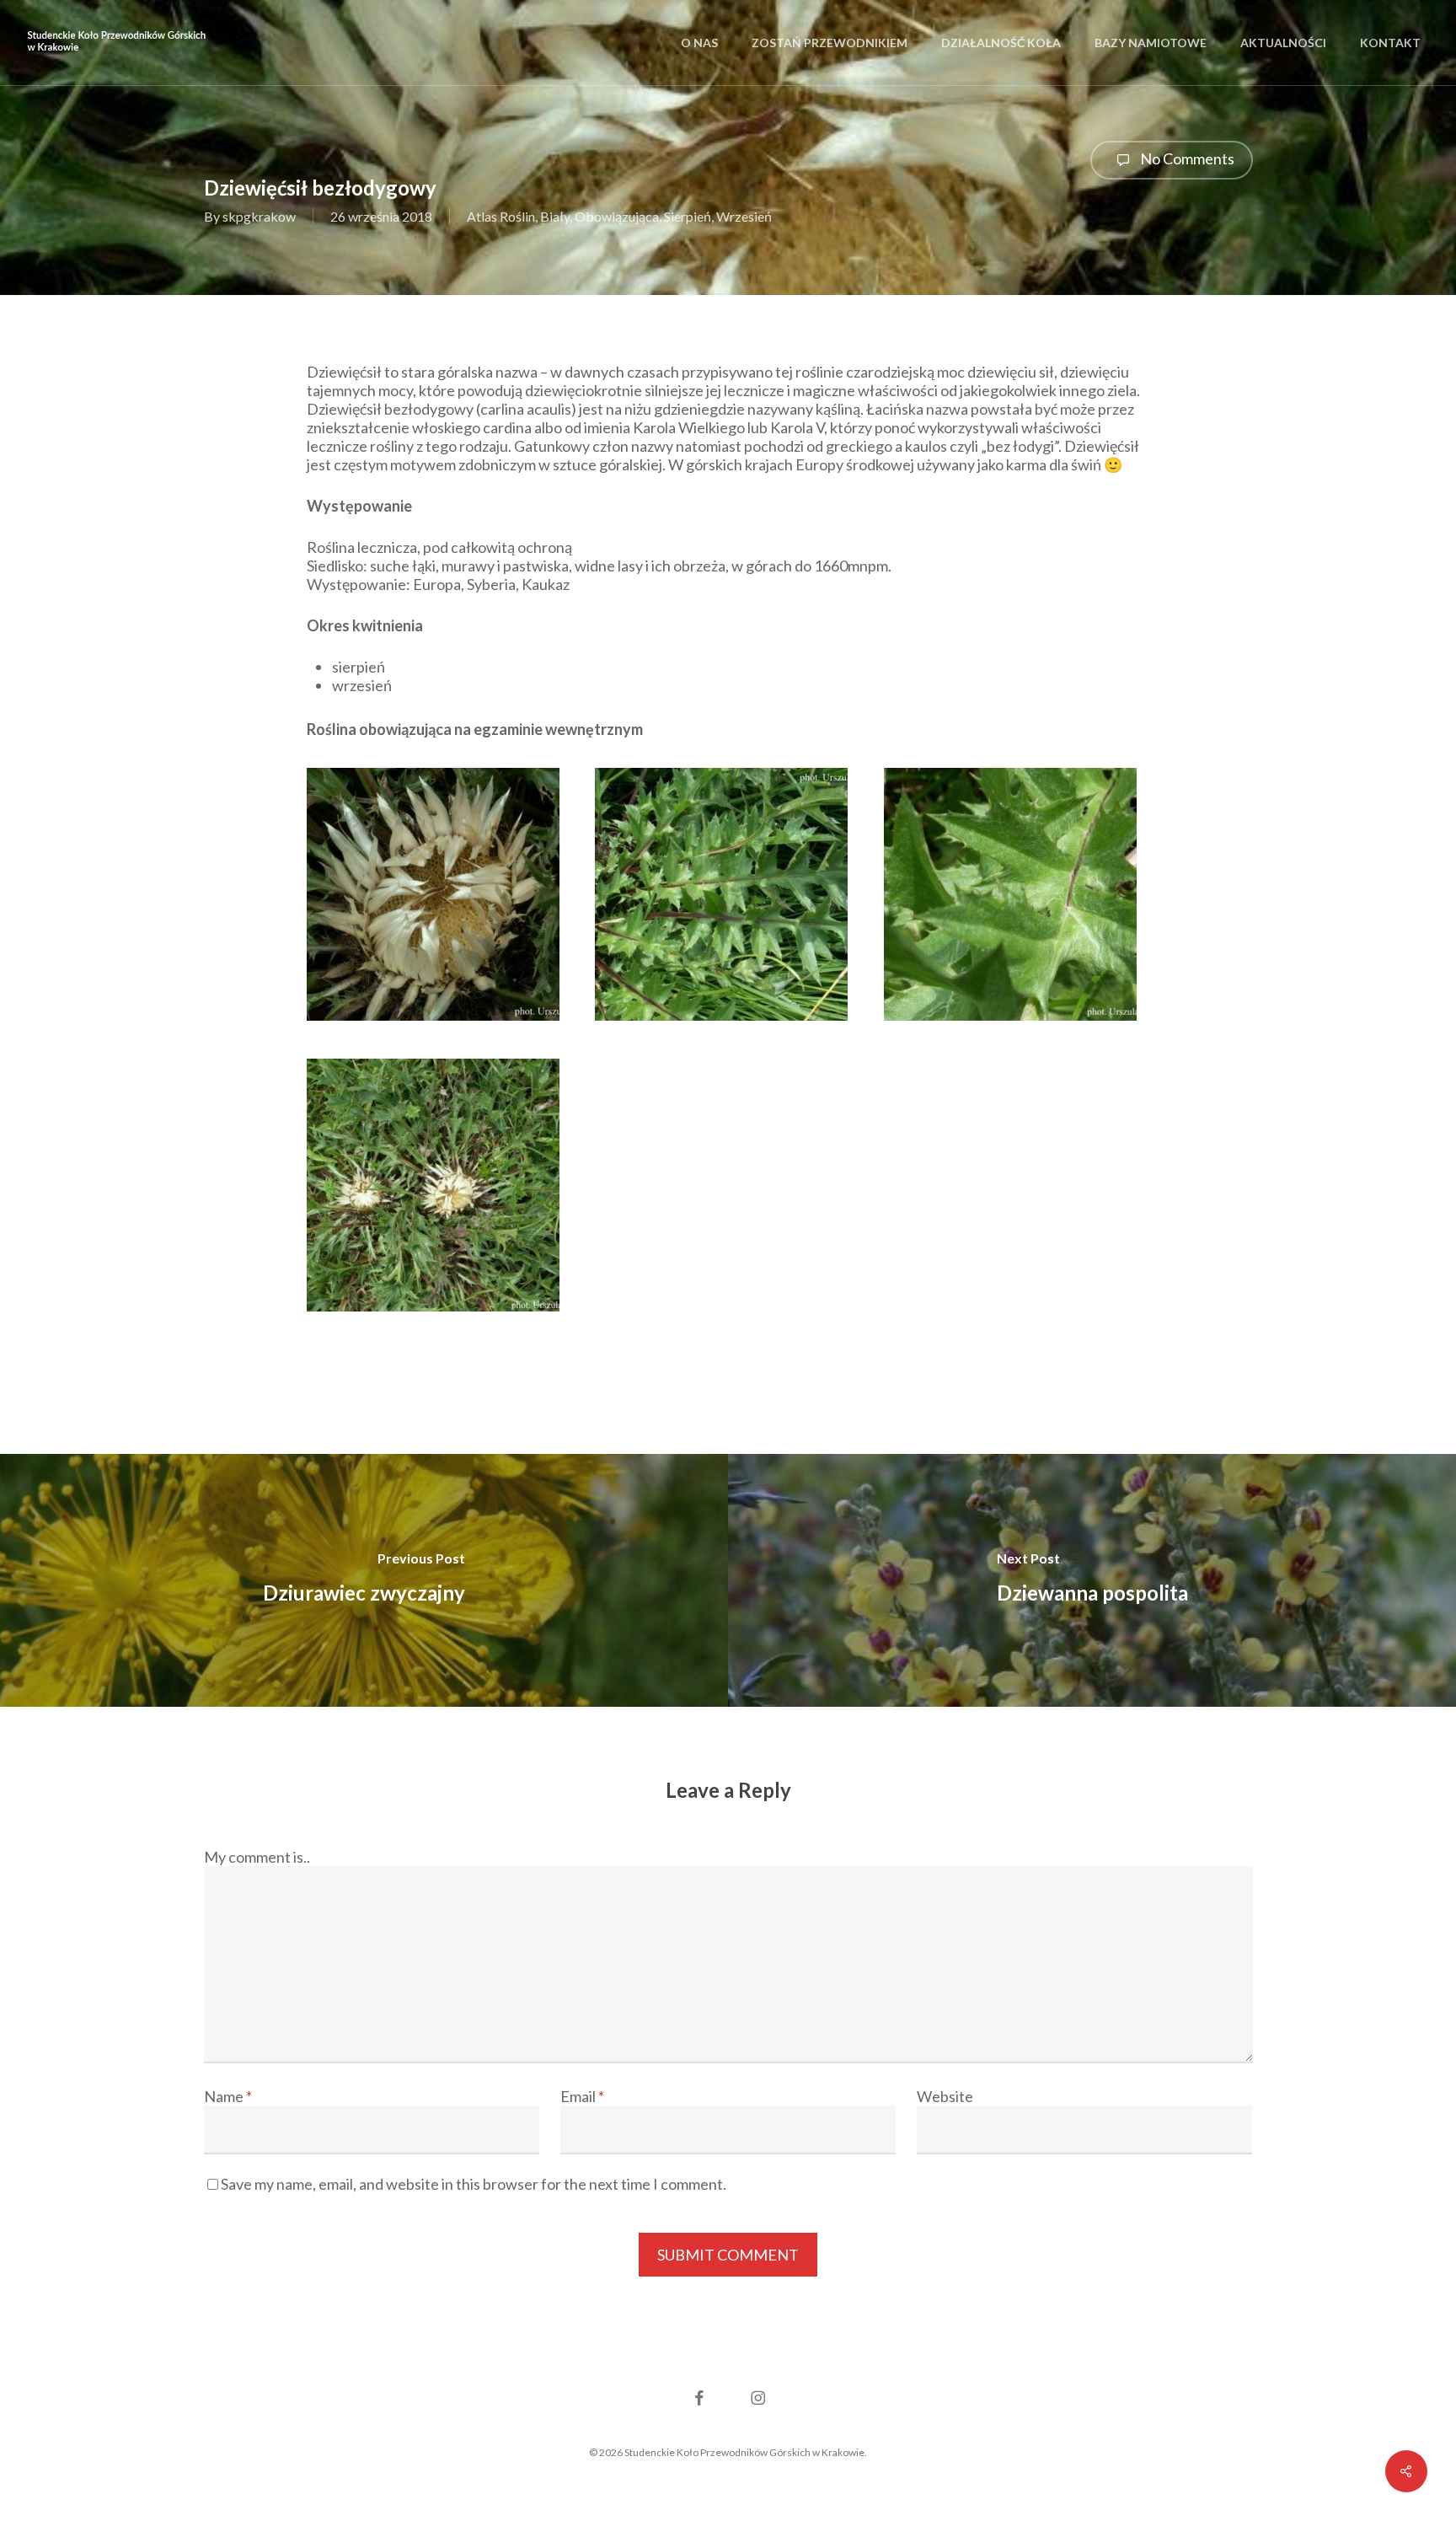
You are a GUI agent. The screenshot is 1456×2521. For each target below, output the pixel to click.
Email (582, 2096)
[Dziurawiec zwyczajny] (364, 1580)
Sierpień (688, 216)
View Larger (439, 879)
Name (228, 2096)
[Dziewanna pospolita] (1092, 1580)
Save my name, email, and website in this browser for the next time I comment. (474, 2184)
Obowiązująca (617, 216)
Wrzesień (744, 216)
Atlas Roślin (501, 216)
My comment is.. (257, 1857)
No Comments (1186, 158)
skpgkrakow (259, 216)
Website (945, 2096)
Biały (555, 216)
